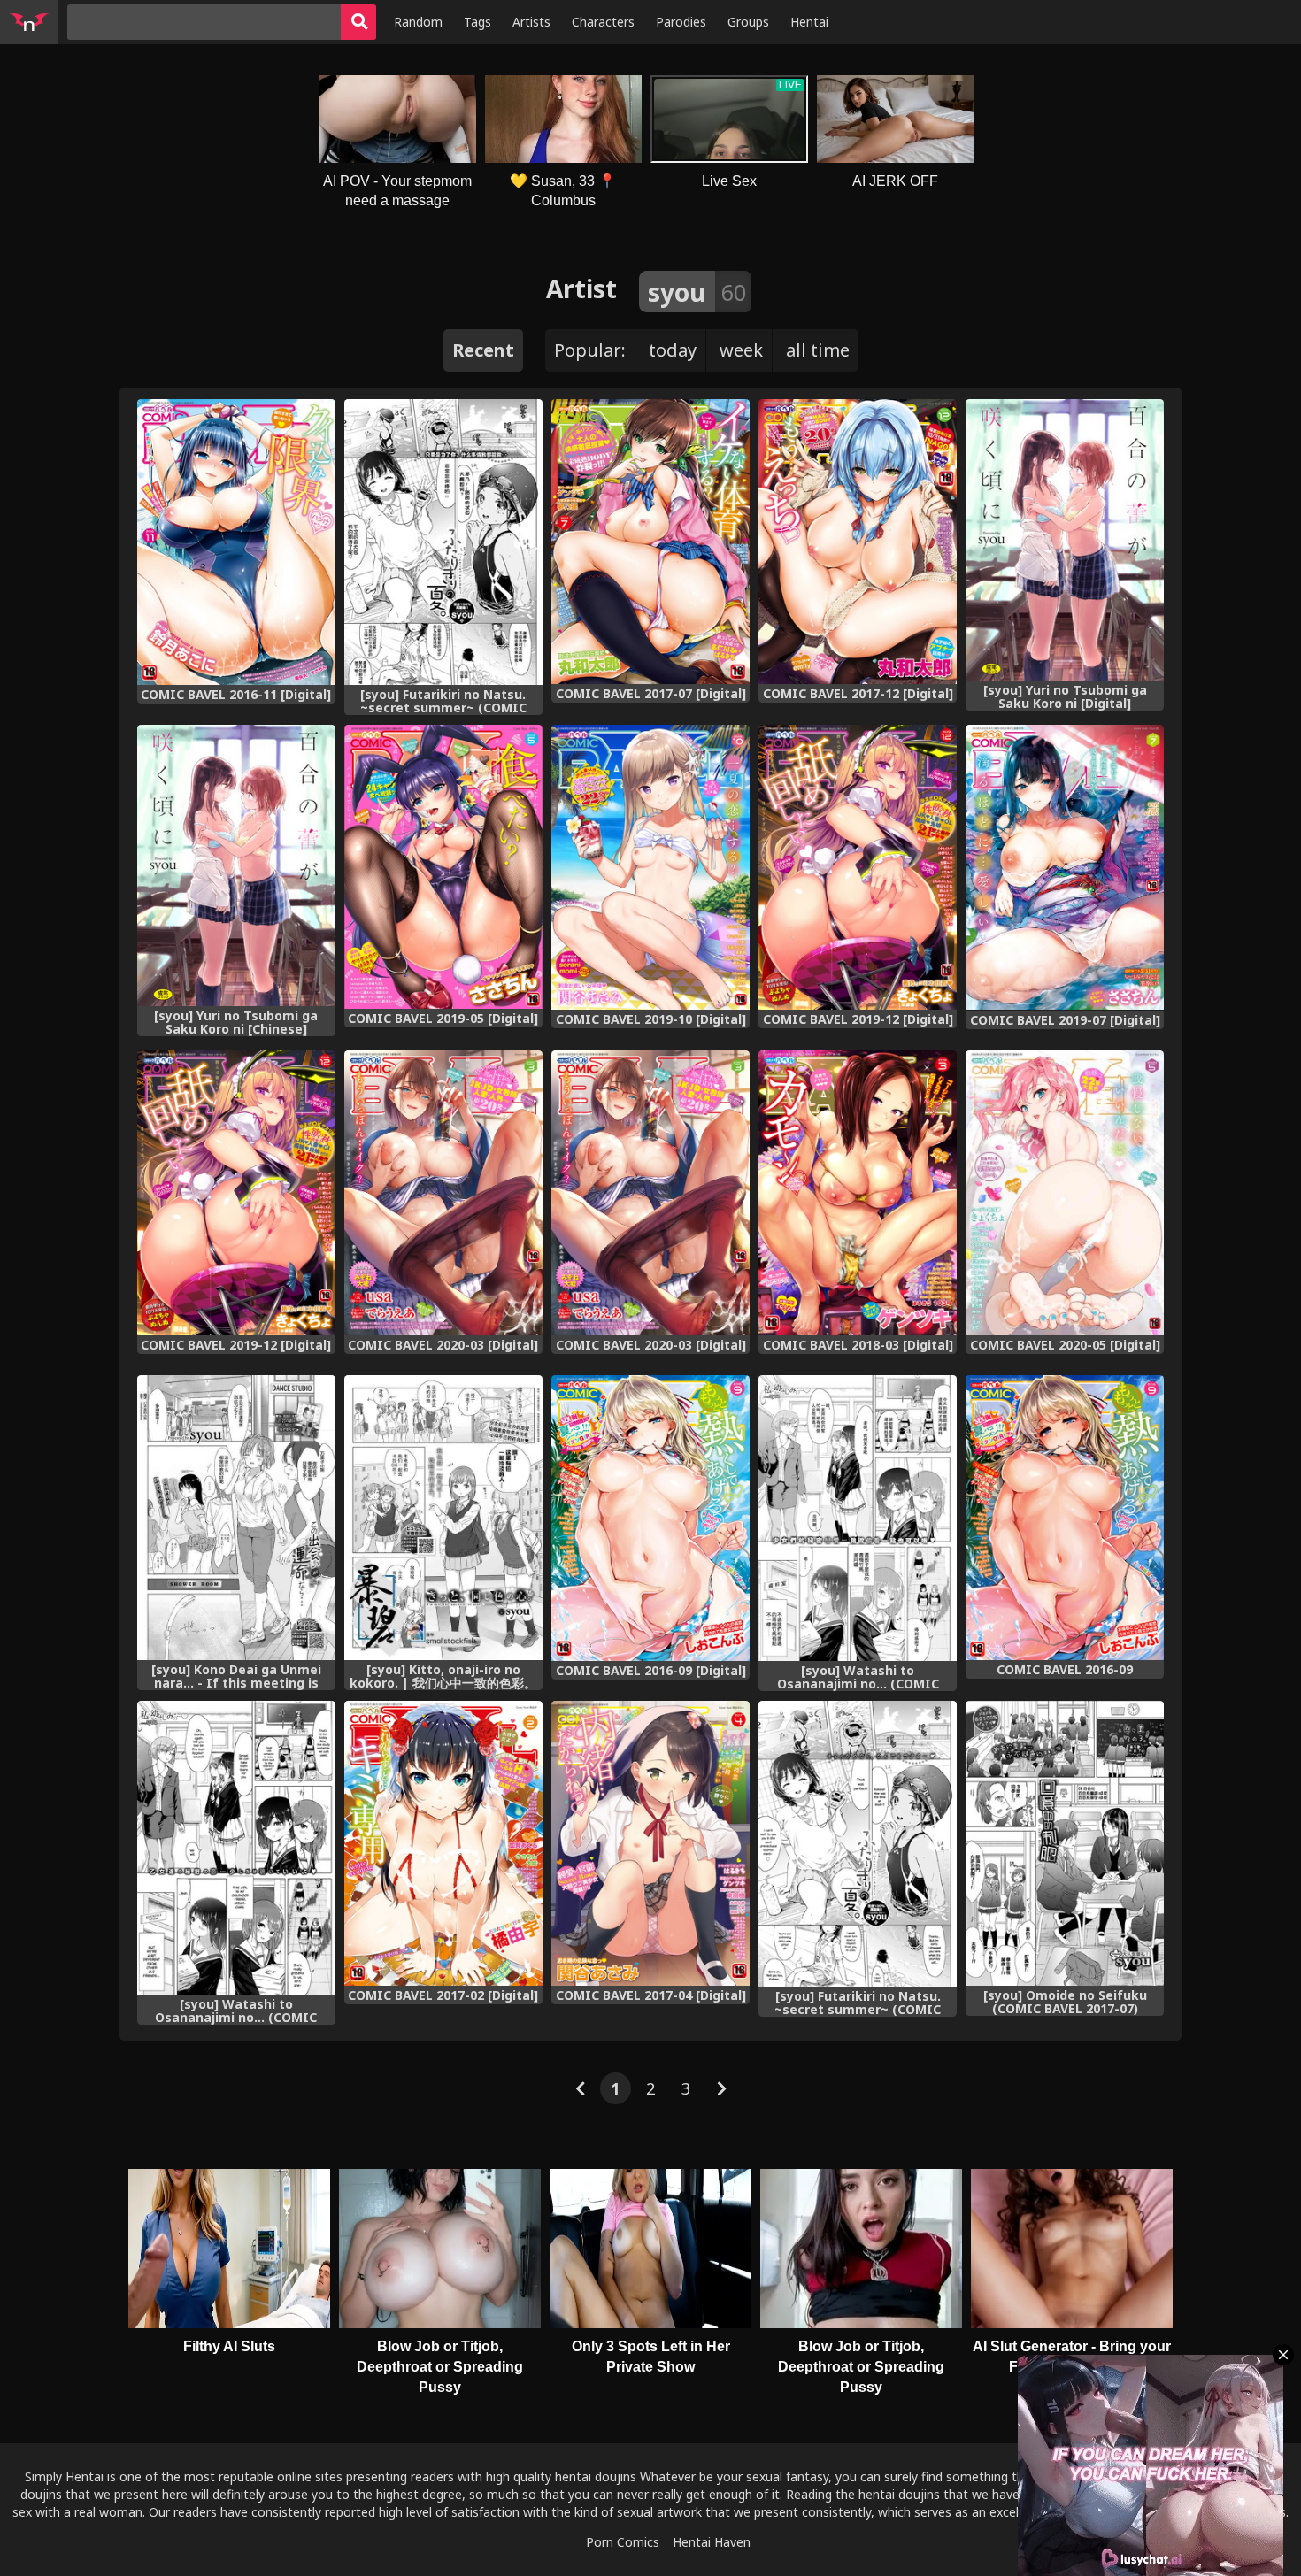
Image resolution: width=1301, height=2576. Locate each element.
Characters (603, 22)
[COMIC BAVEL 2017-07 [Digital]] (650, 542)
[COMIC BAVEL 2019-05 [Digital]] (443, 867)
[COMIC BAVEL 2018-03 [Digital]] (858, 1193)
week (741, 350)
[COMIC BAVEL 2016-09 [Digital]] (650, 1518)
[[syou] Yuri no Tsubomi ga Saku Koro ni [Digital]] (1065, 540)
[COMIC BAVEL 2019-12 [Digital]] (858, 867)
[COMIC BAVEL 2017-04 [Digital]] (650, 1843)
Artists (531, 22)
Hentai (809, 22)
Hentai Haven (712, 2542)
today (673, 350)
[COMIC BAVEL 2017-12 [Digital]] (858, 542)
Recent (483, 350)
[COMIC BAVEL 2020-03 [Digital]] (443, 1193)
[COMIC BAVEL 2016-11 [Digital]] (236, 542)
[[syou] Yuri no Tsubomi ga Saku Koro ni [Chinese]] (236, 865)
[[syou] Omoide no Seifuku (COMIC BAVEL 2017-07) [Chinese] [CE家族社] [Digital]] (1065, 1843)
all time (818, 350)
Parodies (681, 22)
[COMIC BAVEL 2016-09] (1065, 1518)
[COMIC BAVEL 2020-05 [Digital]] (1065, 1193)
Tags (477, 22)
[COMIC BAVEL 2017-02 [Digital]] (443, 1843)
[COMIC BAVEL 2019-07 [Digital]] (1065, 868)
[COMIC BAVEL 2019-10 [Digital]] (650, 867)
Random (418, 22)
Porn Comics (623, 2542)
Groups (748, 22)
